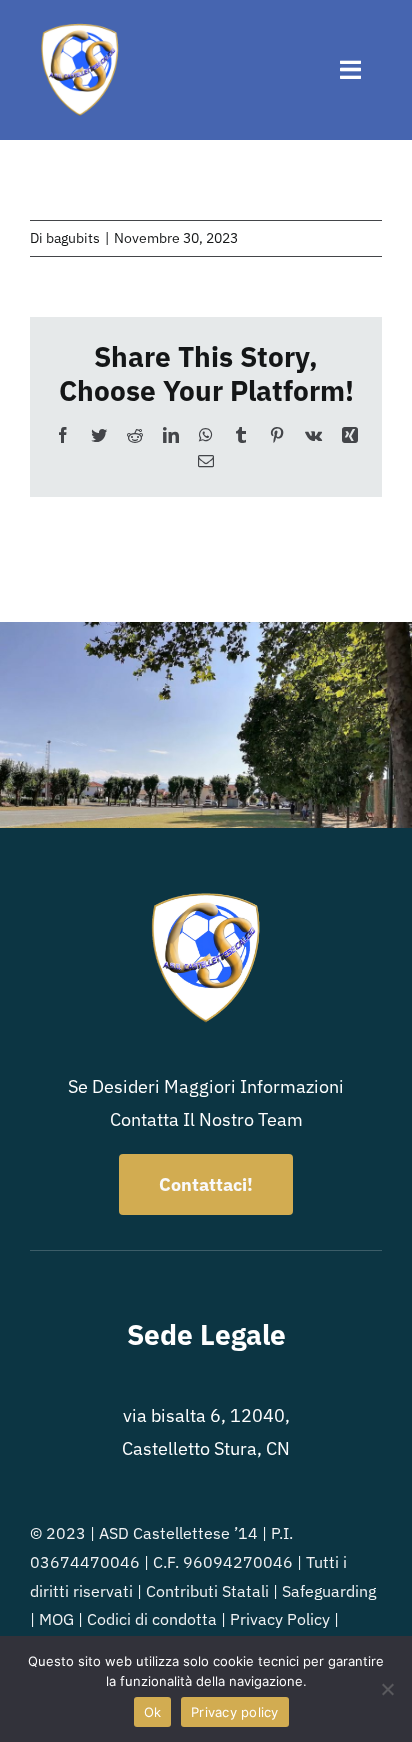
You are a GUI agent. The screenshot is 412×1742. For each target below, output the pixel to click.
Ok (153, 1712)
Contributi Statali (207, 1591)
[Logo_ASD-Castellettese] (80, 28)
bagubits (73, 238)
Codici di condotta (152, 1619)
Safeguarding (329, 1591)
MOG (56, 1619)
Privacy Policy (280, 1619)
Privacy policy (235, 1712)
